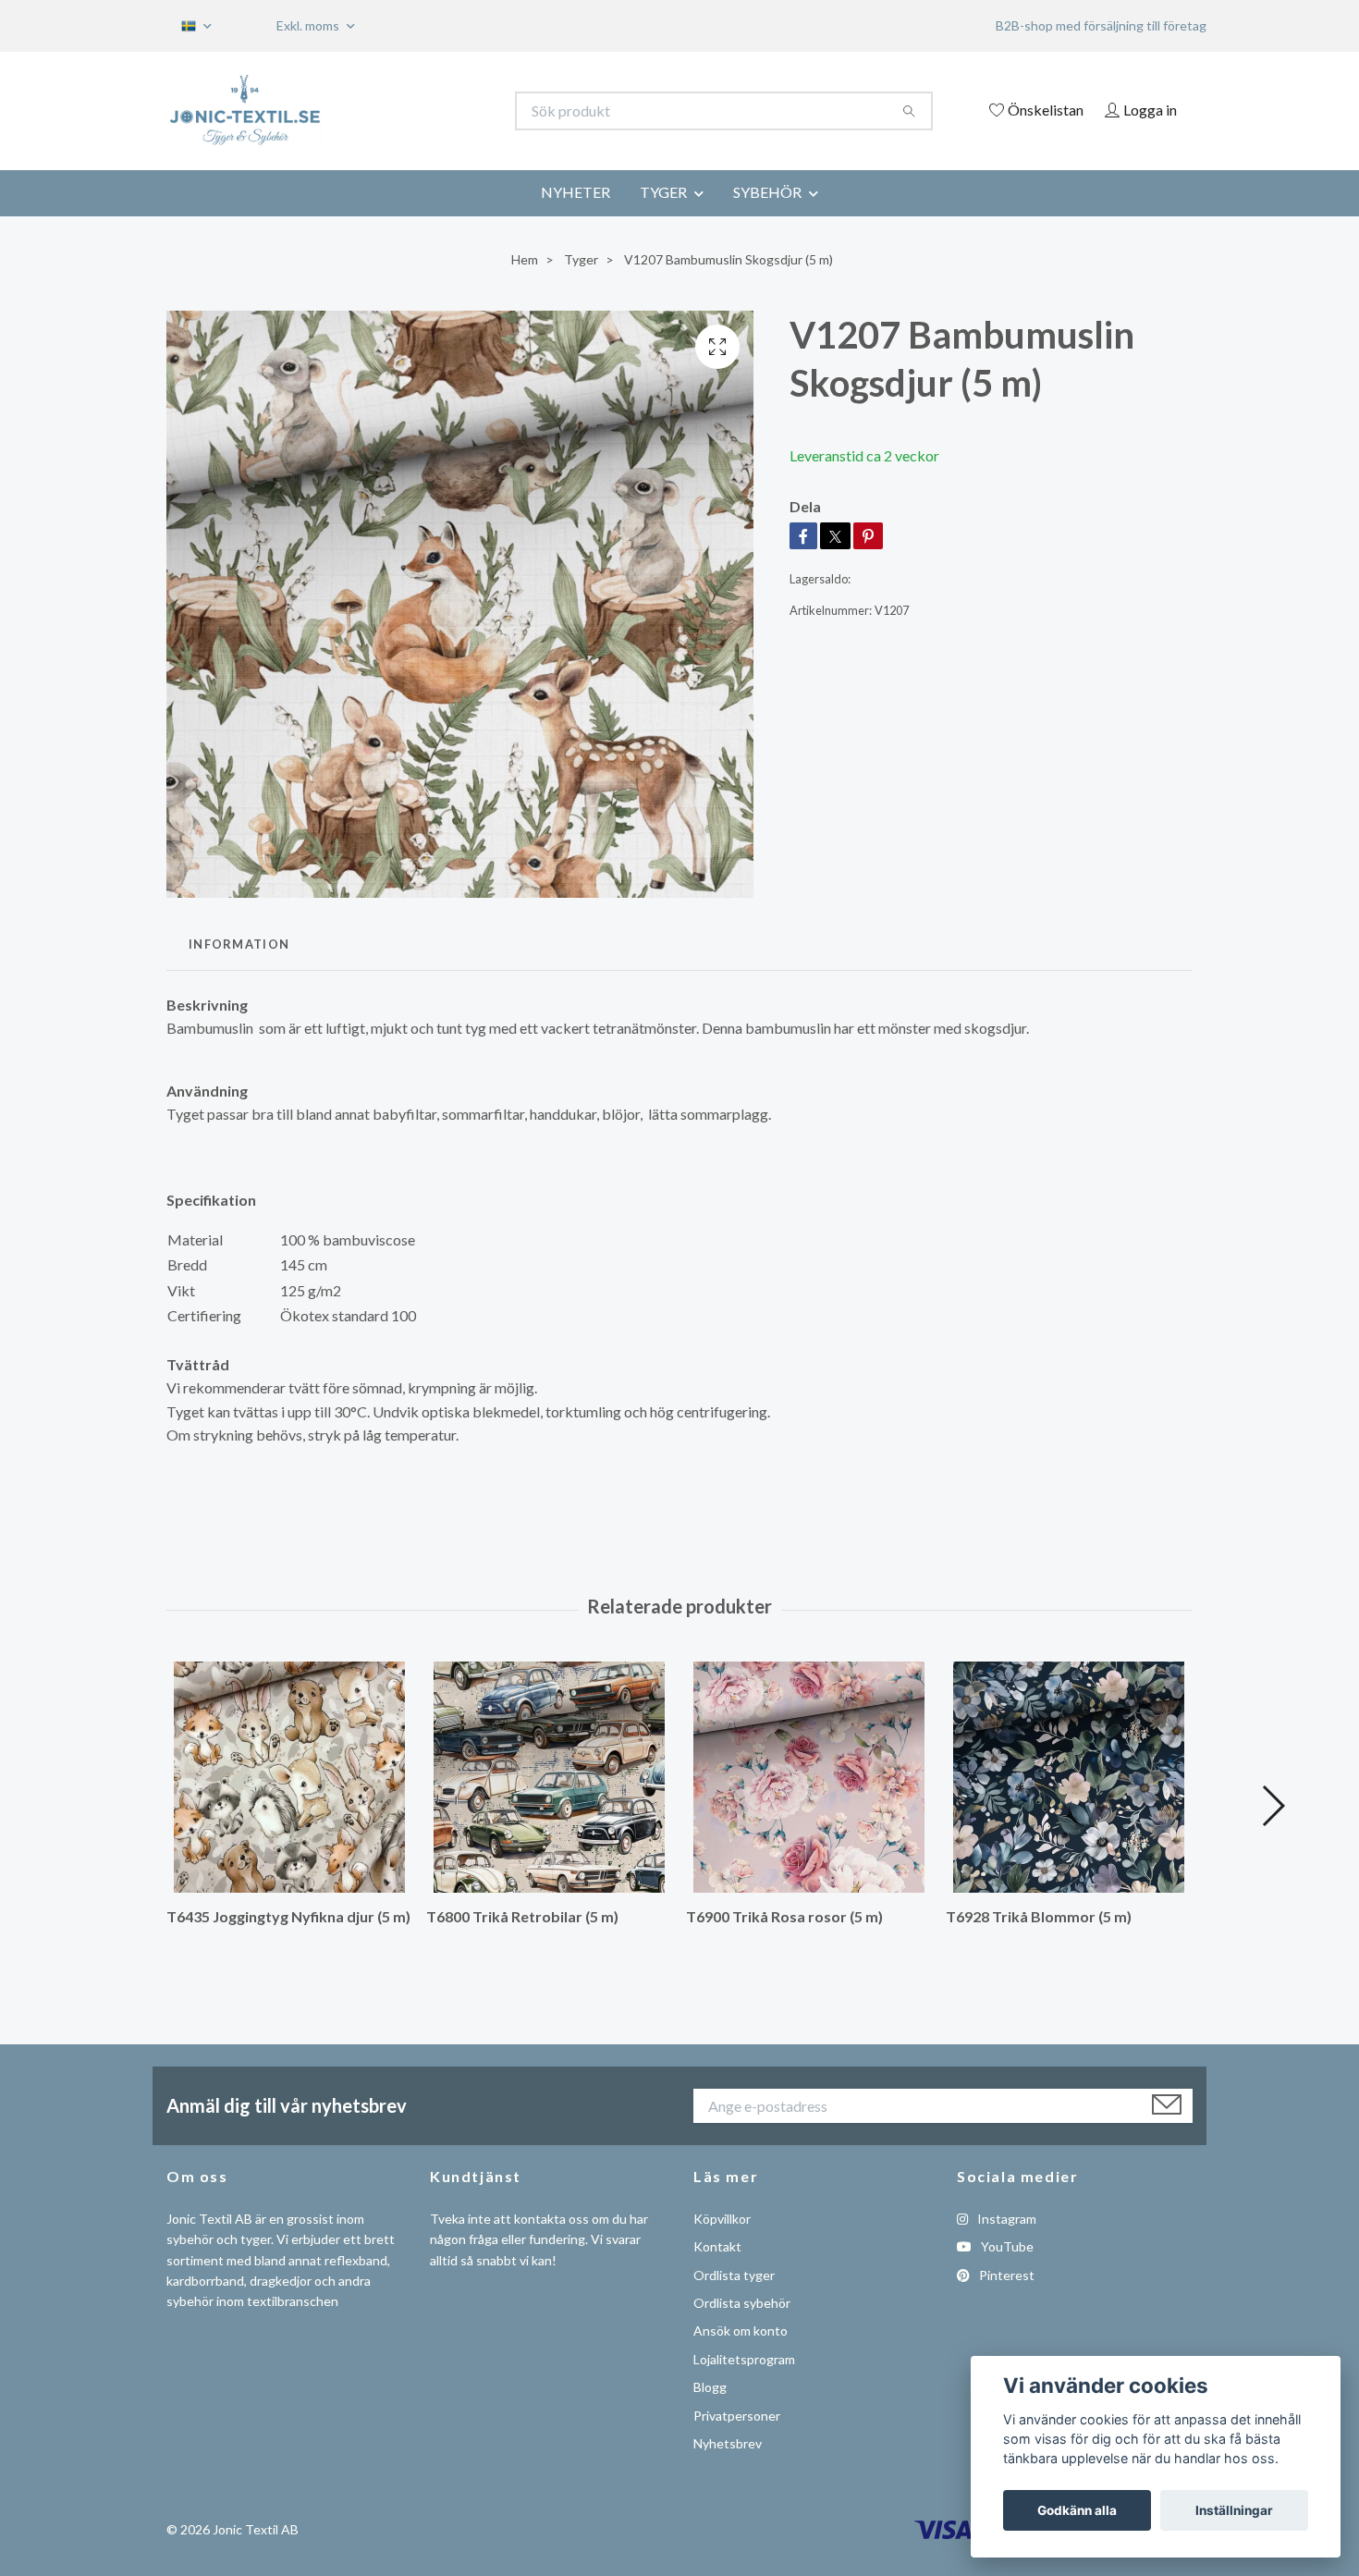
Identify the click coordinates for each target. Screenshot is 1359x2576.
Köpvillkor (722, 2219)
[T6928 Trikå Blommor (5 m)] (1069, 1777)
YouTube (1006, 2246)
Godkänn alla (1077, 2510)
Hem (525, 259)
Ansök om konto (741, 2331)
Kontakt (717, 2246)
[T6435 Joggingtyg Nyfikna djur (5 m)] (289, 1777)
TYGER (663, 192)
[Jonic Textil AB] (423, 111)
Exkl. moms (309, 25)
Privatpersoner (737, 2416)
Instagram (1005, 2219)
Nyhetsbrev (728, 2443)
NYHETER (575, 192)
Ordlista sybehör (742, 2303)
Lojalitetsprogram (744, 2359)
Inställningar (1234, 2510)
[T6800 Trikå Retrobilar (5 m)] (549, 1777)
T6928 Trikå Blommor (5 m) (1039, 1916)
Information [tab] (239, 944)
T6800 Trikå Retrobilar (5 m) (522, 1916)
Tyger (581, 259)
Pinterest (1005, 2275)
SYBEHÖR (767, 192)
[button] (1273, 1806)
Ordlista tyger (734, 2275)
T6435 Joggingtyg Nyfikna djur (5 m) (288, 1916)
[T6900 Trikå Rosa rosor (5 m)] (809, 1777)
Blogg (710, 2387)
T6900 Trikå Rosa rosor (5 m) (784, 1916)
